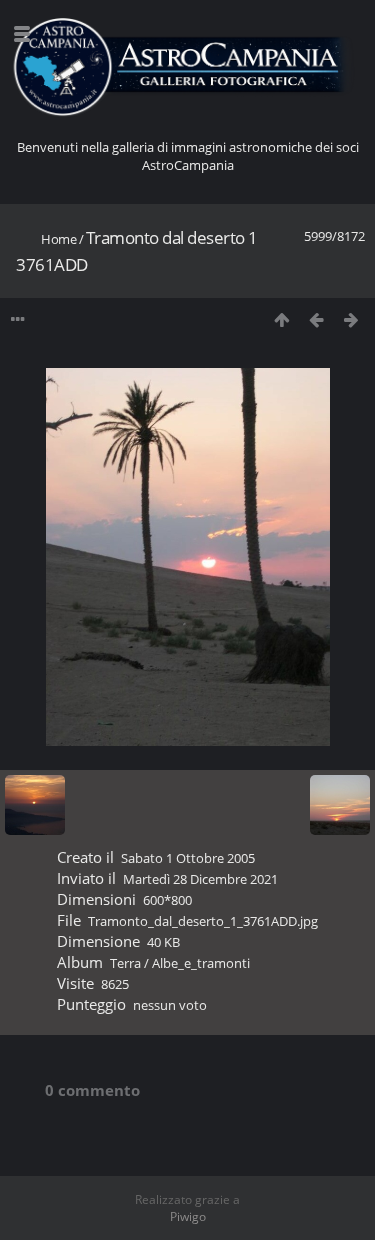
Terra (125, 963)
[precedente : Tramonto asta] (316, 319)
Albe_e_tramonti (201, 963)
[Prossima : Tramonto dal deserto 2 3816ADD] (351, 319)
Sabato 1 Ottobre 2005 (188, 858)
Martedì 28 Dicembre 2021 (200, 879)
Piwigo (188, 1216)
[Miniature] (281, 319)
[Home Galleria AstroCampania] (187, 67)
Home (58, 239)
